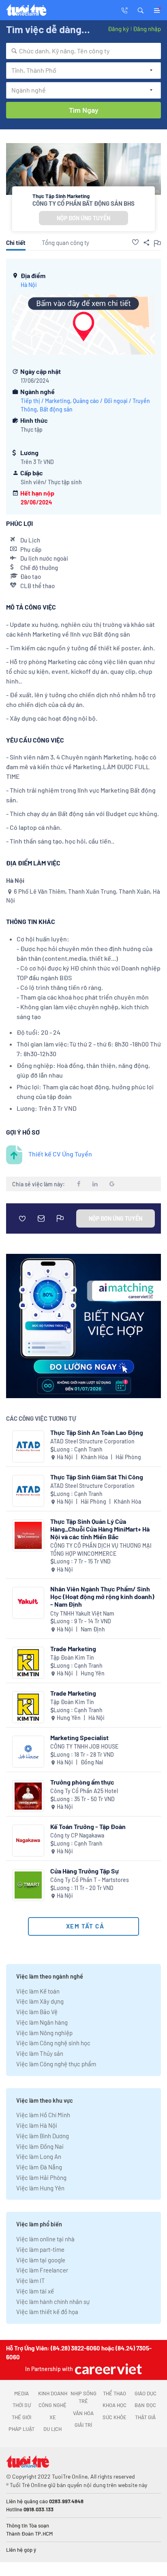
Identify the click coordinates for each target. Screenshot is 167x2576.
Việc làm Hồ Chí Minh (43, 2115)
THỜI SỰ (22, 2405)
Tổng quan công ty (65, 243)
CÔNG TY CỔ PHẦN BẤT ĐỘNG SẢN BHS (83, 203)
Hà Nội (29, 285)
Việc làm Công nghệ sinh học (53, 2043)
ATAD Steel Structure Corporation (92, 1441)
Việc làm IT (31, 2281)
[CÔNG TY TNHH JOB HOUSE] (28, 1752)
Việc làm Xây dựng (40, 2001)
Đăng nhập (147, 29)
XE (53, 2417)
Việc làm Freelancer (42, 2270)
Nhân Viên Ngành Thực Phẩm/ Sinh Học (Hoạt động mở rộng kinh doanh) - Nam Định (102, 1596)
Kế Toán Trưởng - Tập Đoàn (88, 1826)
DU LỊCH (52, 2429)
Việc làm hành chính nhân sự (53, 2302)
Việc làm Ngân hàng (42, 2022)
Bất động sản (56, 409)
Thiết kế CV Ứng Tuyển (60, 1154)
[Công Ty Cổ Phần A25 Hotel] (28, 1796)
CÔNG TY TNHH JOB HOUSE (84, 1746)
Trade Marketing (73, 1649)
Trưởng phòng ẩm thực (82, 1782)
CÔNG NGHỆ (52, 2405)
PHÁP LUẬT (21, 2429)
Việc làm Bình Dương (43, 2136)
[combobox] (83, 51)
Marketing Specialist (79, 1737)
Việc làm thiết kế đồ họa (47, 2312)
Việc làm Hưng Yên (40, 2188)
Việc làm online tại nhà (45, 2239)
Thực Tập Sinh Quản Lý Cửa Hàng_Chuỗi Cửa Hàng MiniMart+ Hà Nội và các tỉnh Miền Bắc (100, 1529)
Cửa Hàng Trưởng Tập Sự (85, 1871)
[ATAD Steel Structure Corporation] (28, 1446)
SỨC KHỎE (115, 2417)
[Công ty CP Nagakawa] (28, 1841)
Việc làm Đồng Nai (40, 2146)
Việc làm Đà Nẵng (39, 2167)
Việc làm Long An (39, 2156)
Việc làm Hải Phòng (41, 2177)
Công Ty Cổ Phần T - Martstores (90, 1880)
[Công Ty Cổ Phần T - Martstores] (28, 1885)
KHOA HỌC (115, 2405)
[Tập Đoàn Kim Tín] (28, 1663)
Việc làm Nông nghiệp (44, 2033)
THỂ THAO (115, 2393)
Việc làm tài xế (35, 2291)
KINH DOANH (53, 2393)
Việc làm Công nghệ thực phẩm (56, 2064)
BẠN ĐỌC (145, 2405)
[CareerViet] (107, 2369)
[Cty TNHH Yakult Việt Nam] (28, 1603)
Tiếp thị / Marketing (45, 401)
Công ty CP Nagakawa (77, 1835)
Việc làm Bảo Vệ (37, 2012)
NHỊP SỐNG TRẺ (83, 2397)
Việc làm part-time (40, 2249)
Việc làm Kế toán (38, 1991)
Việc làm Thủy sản (40, 2053)
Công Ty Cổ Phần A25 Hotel (84, 1791)
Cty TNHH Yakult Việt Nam (82, 1613)
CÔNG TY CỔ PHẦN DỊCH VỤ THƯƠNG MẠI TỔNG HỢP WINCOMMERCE (101, 1550)
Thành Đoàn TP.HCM (29, 2534)
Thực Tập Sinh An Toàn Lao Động (97, 1432)
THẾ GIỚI (21, 2417)
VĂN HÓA (83, 2413)
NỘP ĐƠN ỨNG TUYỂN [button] (83, 218)
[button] (141, 10)
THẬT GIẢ (145, 2417)
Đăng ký (118, 29)
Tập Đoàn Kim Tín (72, 1657)
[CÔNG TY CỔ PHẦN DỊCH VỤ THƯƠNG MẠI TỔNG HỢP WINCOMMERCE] (28, 1535)
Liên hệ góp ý (21, 2550)
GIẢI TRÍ (83, 2425)
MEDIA (21, 2393)
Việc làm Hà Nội (37, 2125)
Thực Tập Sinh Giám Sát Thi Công (97, 1477)
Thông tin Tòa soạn (28, 2525)
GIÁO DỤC (146, 2393)
